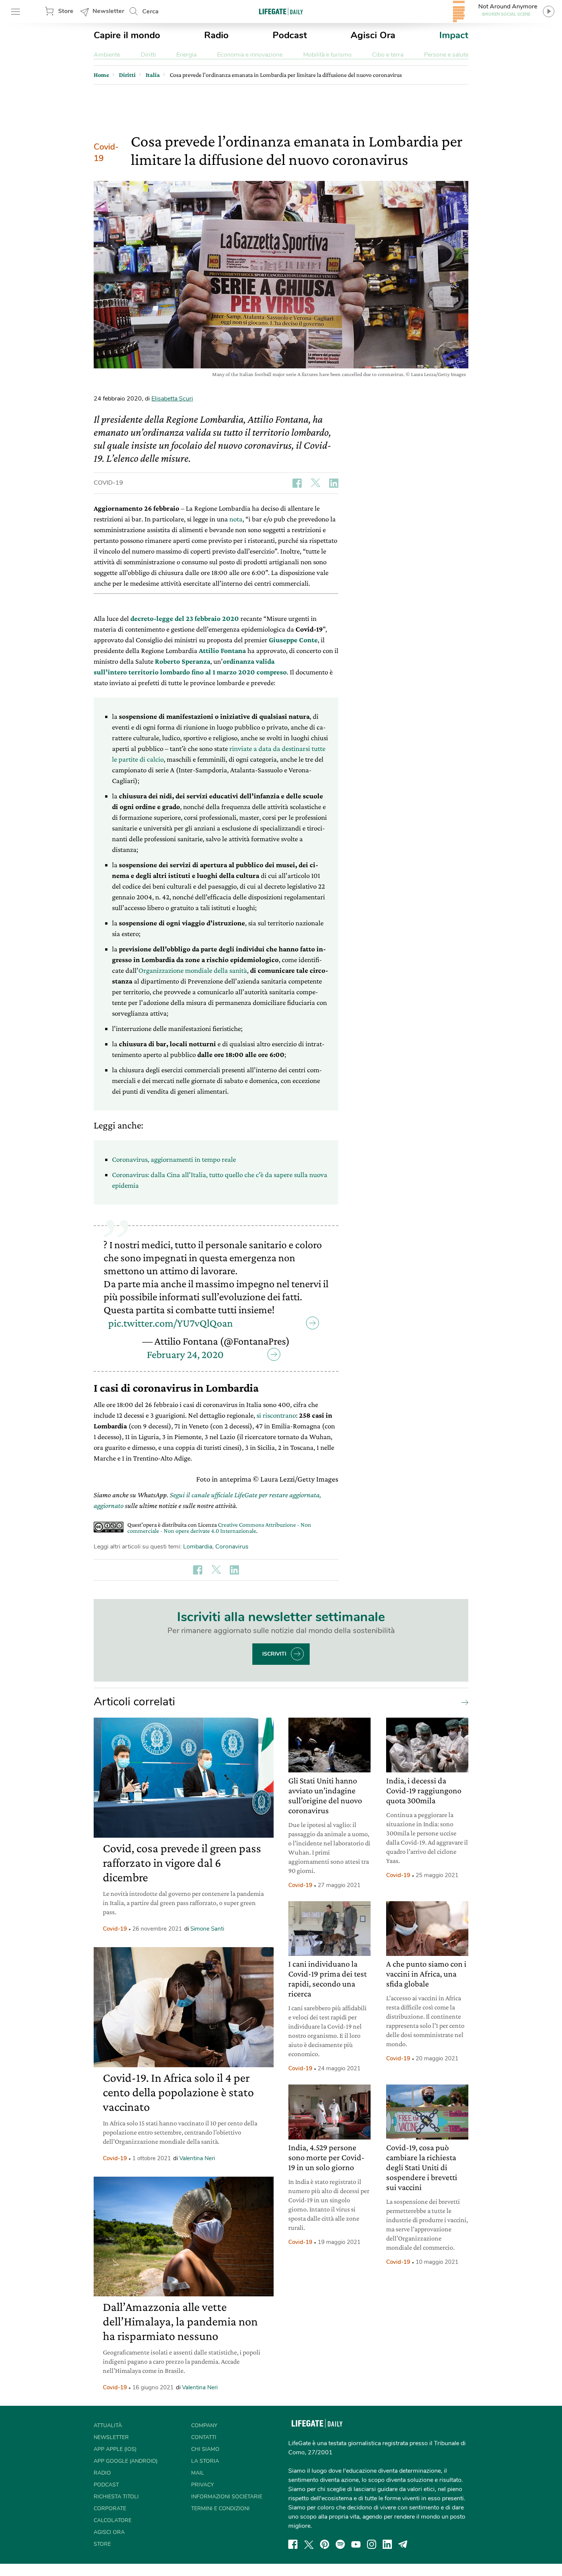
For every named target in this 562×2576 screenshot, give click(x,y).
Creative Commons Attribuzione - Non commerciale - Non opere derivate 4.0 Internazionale (219, 1528)
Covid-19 (106, 153)
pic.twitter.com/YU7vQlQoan (171, 1323)
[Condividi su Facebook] (297, 483)
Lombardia (198, 1547)
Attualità (108, 2425)
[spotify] (340, 2544)
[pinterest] (325, 2544)
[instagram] (372, 2544)
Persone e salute (446, 55)
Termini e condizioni (220, 2508)
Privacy (202, 2485)
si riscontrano (276, 1415)
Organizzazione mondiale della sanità (193, 970)
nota (236, 519)
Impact (454, 35)
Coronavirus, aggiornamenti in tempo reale (174, 1159)
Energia (186, 55)
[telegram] (403, 2544)
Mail (198, 2473)
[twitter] (309, 2544)
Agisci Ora (373, 35)
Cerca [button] (150, 11)
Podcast (290, 35)
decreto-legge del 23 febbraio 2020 (185, 618)
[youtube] (356, 2544)
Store (66, 11)
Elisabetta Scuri (172, 399)
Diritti (148, 55)
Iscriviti (274, 1654)
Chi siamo (205, 2449)
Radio (216, 35)
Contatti (204, 2437)
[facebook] (293, 2544)
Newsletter (108, 11)
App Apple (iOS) (115, 2449)
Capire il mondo (127, 35)
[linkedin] (387, 2544)
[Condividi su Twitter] (315, 483)
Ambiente (107, 55)
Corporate (110, 2508)
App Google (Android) (126, 2461)
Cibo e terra (388, 55)
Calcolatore (113, 2520)
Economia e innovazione (250, 55)
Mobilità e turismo (327, 55)
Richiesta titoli (116, 2497)
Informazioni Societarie (227, 2497)
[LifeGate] (281, 11)
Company (204, 2425)
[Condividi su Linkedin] (334, 483)
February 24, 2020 (185, 1354)
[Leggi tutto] (463, 1702)
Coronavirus (232, 1547)
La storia (205, 2461)
